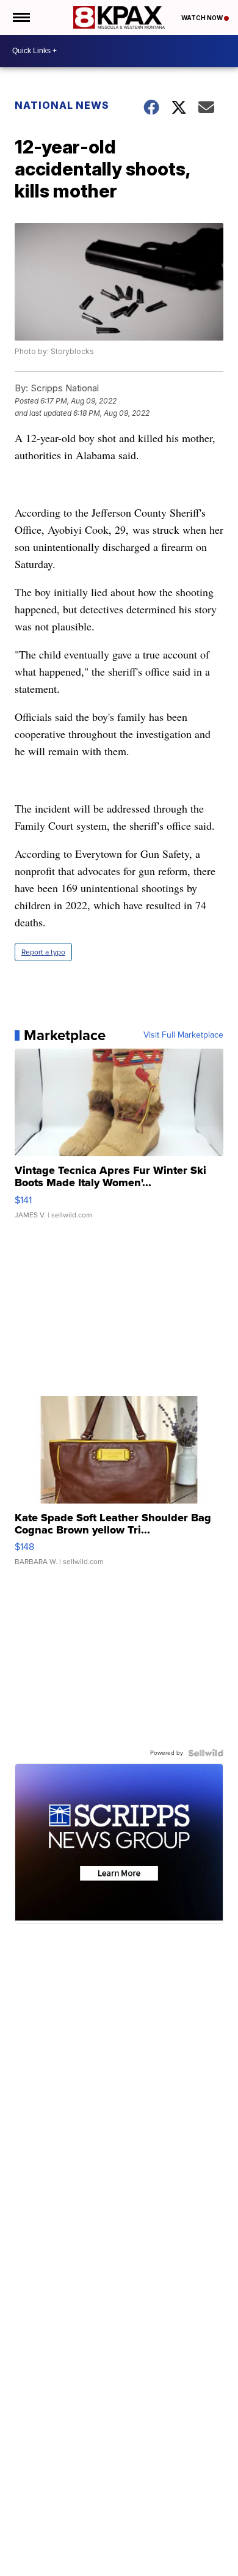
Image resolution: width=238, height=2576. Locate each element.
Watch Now (203, 18)
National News (62, 105)
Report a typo (43, 952)
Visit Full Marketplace (183, 1035)
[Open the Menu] (20, 17)
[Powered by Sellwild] (206, 1753)
